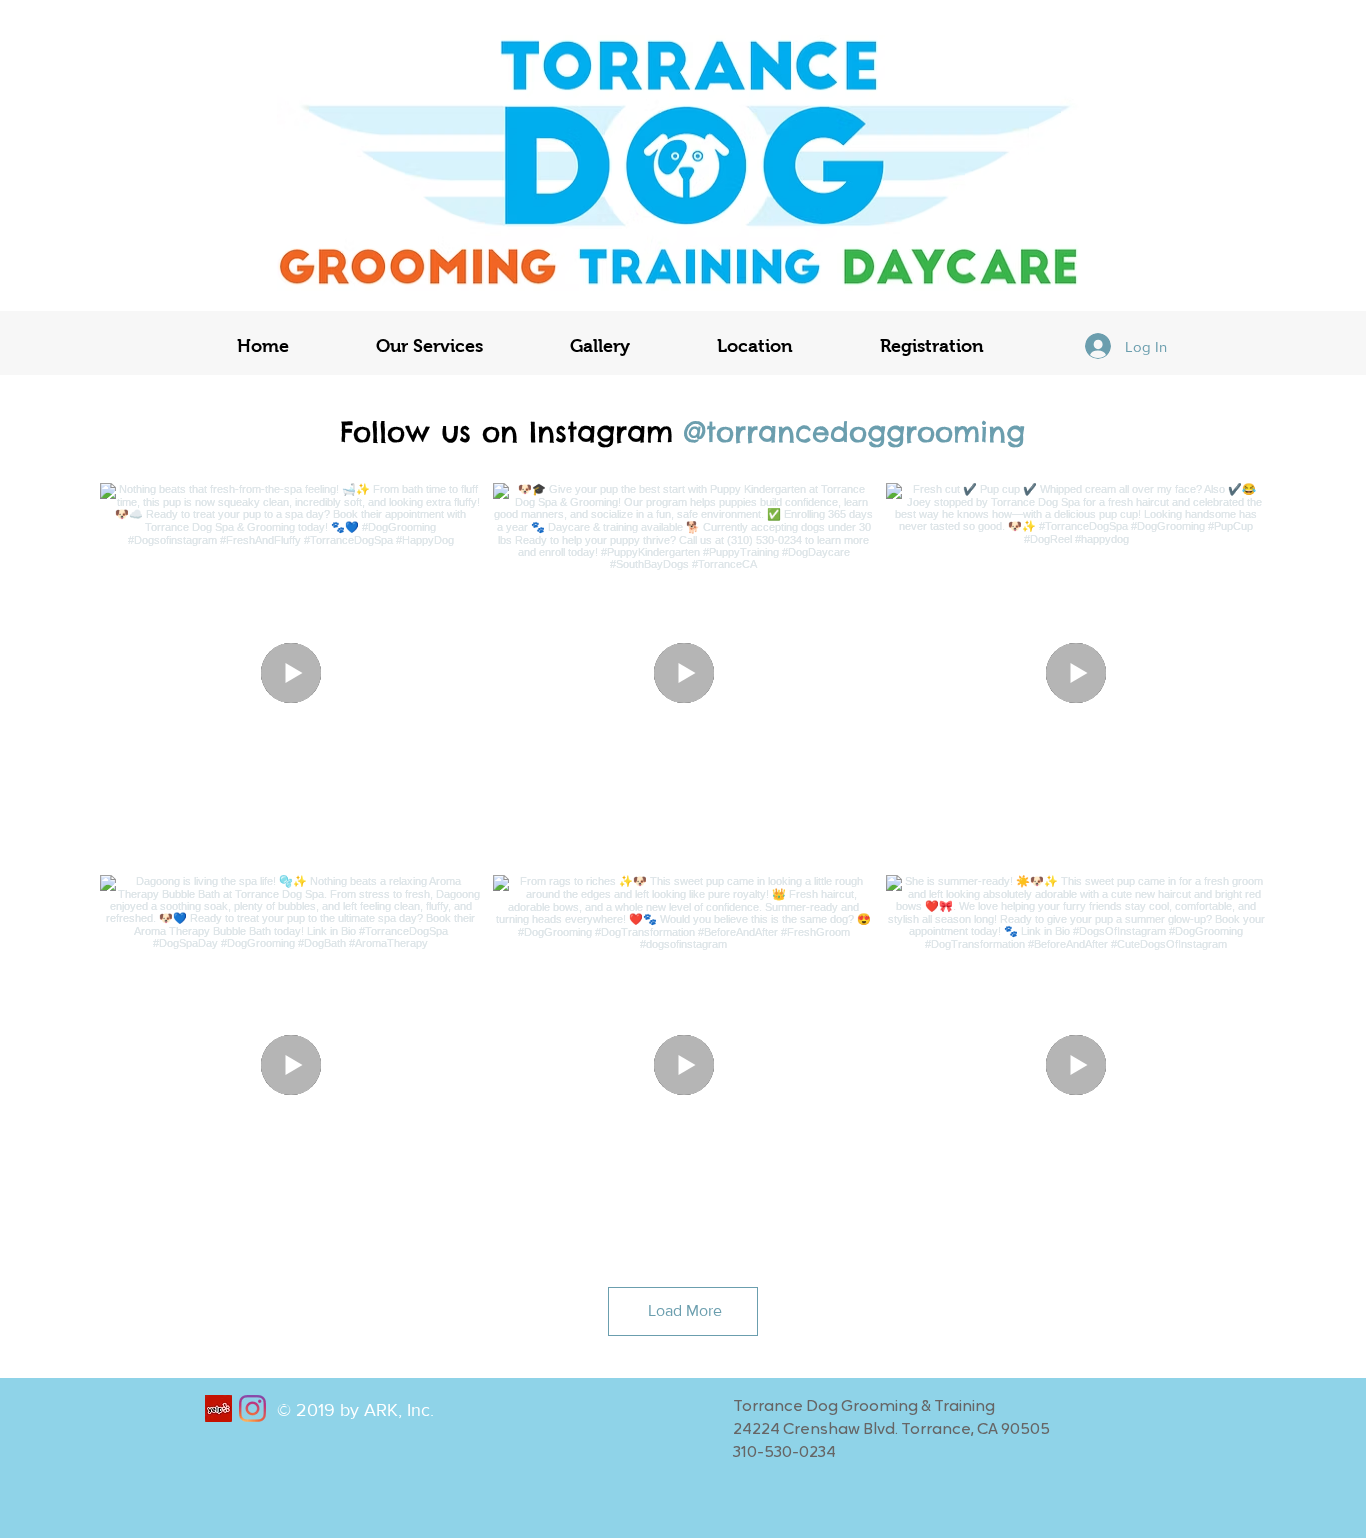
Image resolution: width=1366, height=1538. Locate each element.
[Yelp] (218, 1408)
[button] (429, 346)
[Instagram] (252, 1408)
